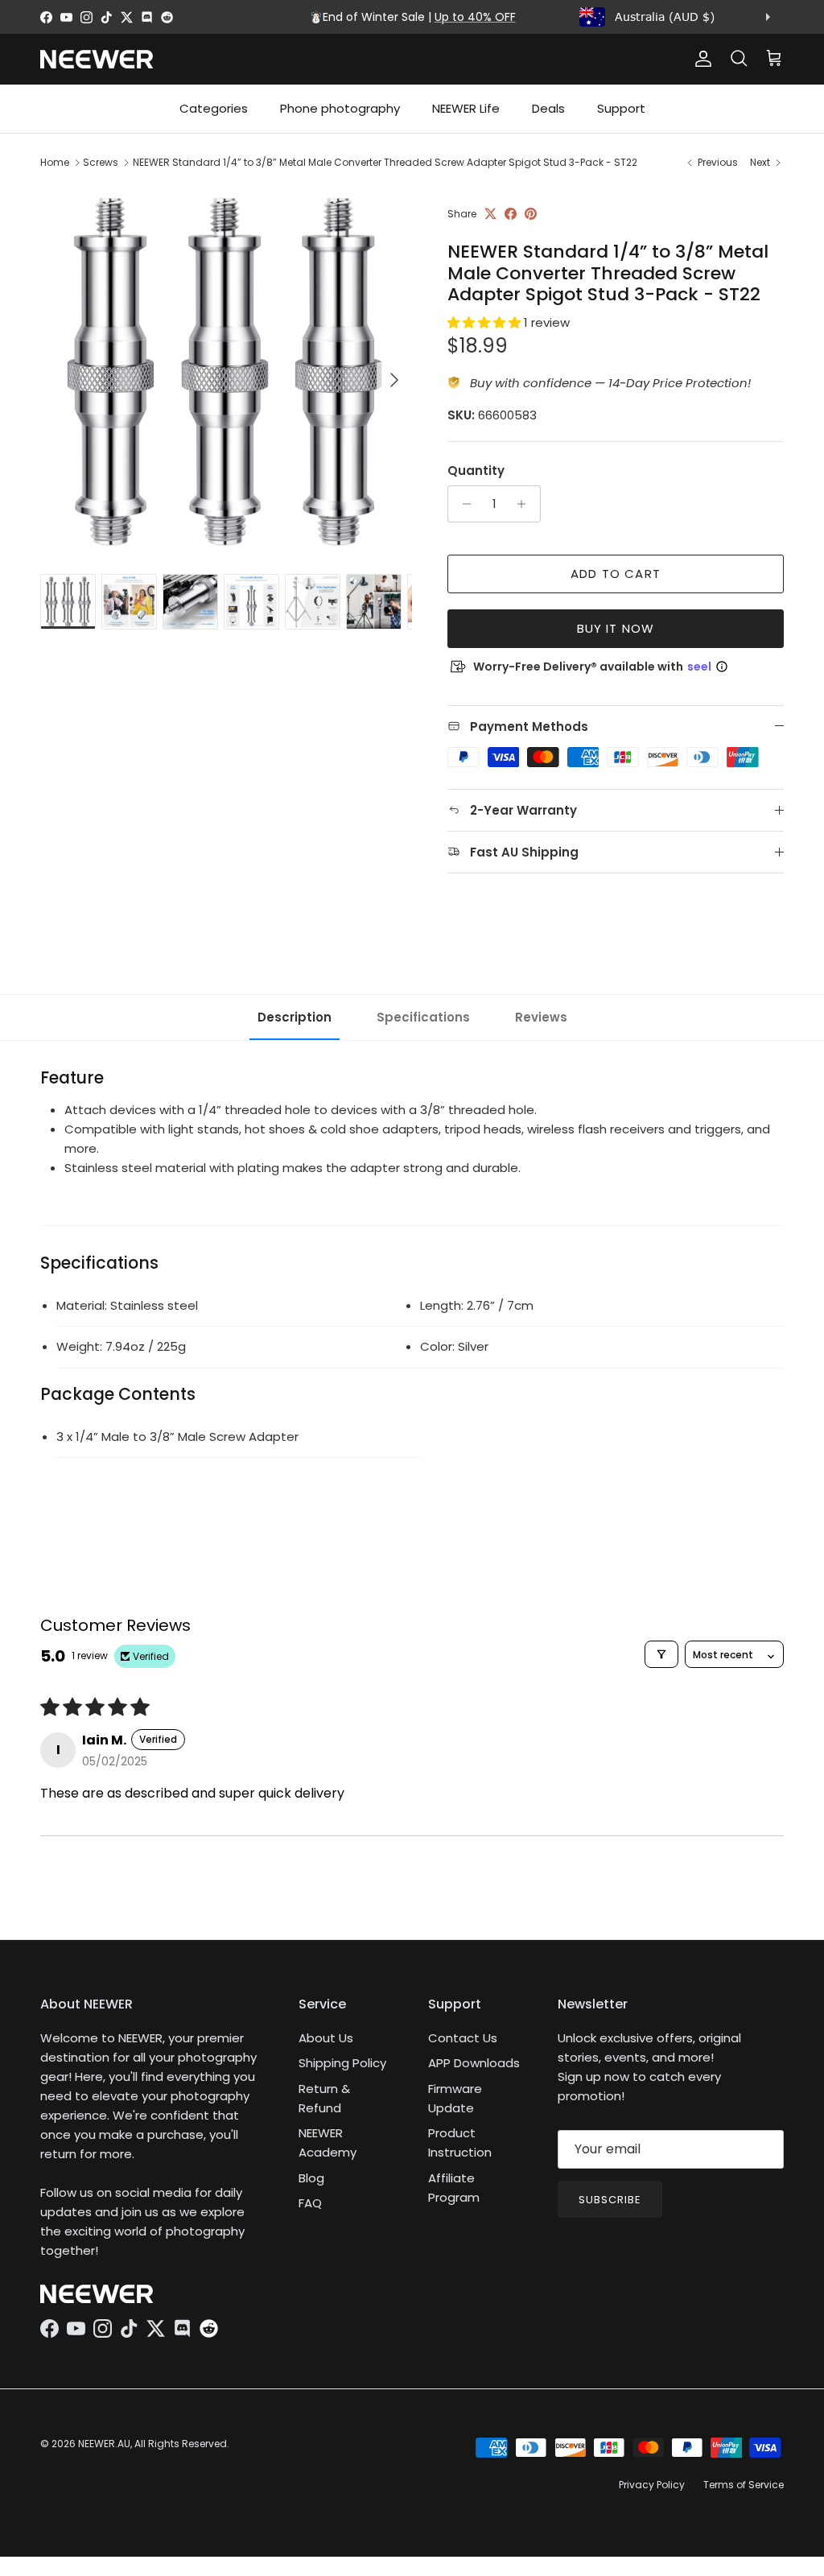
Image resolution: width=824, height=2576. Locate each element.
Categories (214, 108)
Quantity (476, 471)
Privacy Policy (652, 2485)
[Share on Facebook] (511, 214)
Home (55, 162)
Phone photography (340, 108)
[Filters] (661, 1654)
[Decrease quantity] (462, 504)
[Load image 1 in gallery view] (226, 372)
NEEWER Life (466, 108)
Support (621, 108)
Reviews (541, 1017)
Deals (548, 108)
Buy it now (616, 628)
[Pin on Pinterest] (531, 214)
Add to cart (616, 574)
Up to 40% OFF (475, 17)
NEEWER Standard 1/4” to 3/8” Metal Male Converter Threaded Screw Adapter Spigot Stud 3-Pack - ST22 (385, 162)
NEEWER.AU (104, 2444)
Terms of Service (744, 2485)
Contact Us (463, 2038)
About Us (326, 2038)
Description (295, 1017)
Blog (311, 2178)
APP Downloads (474, 2063)
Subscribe (610, 2200)
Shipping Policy (342, 2063)
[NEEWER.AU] (97, 59)
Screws (101, 162)
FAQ (310, 2203)
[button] (486, 322)
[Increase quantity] (526, 504)
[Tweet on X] (490, 214)
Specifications (423, 1017)
